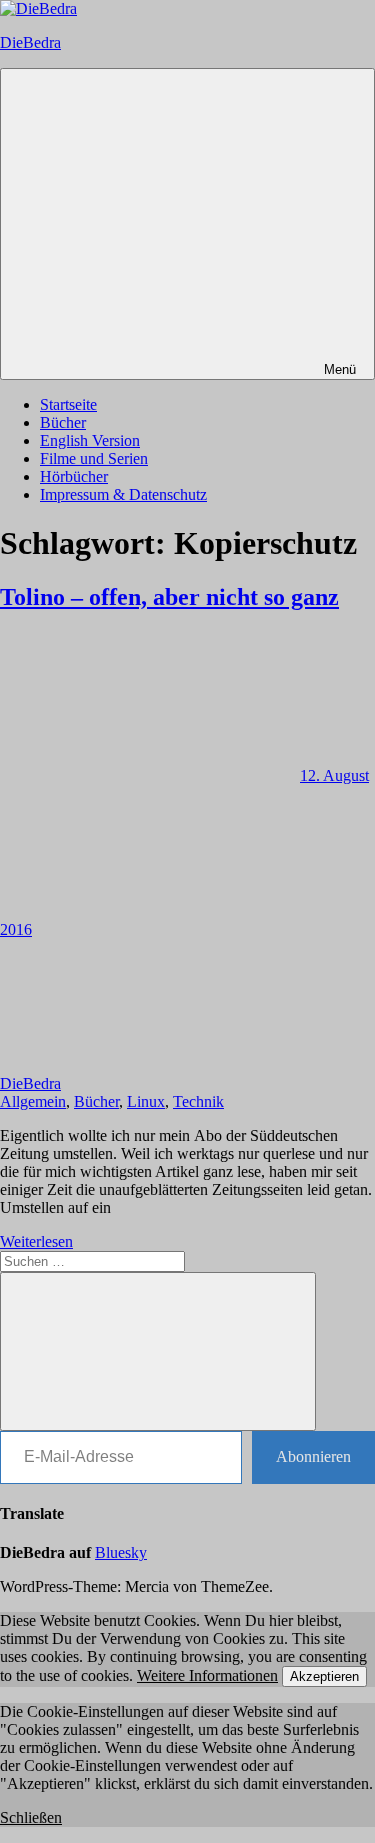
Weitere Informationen (207, 1675)
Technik (198, 1101)
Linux (146, 1101)
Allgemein (33, 1101)
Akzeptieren (324, 1676)
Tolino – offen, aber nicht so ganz (169, 597)
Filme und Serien (94, 458)
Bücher (63, 422)
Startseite (68, 404)
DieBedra (30, 42)
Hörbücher (74, 476)
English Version (90, 440)
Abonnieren (313, 1456)
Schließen (31, 1817)
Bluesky (121, 1552)
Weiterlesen (36, 1241)
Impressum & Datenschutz (123, 494)
